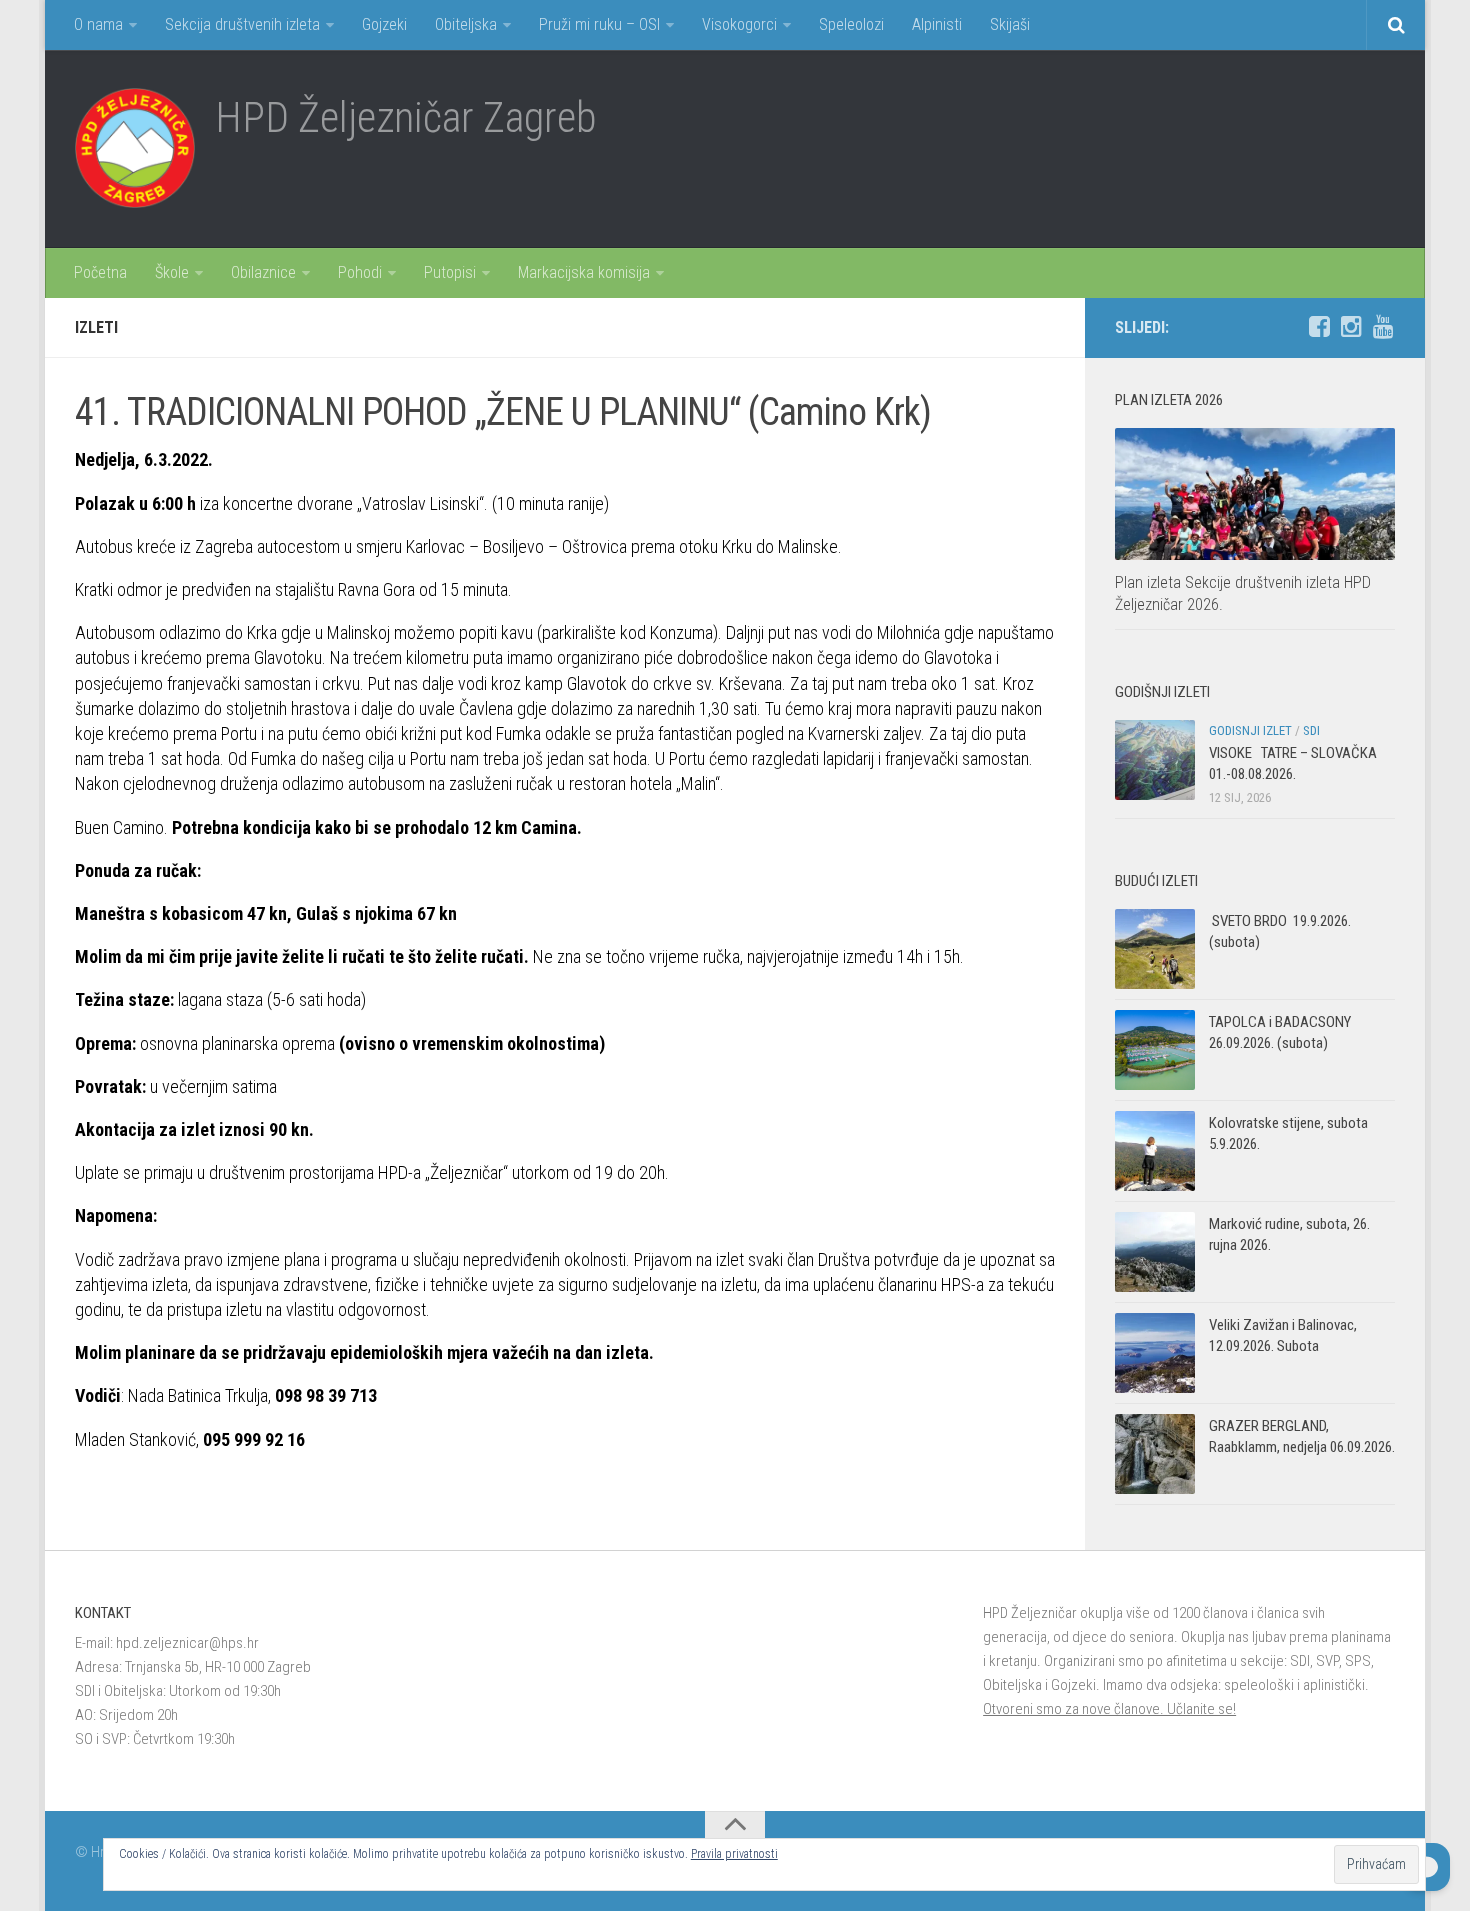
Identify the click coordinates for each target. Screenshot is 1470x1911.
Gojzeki (384, 24)
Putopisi (450, 272)
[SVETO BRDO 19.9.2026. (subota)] (1155, 949)
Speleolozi (851, 24)
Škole (172, 272)
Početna (100, 272)
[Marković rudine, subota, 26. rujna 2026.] (1155, 1252)
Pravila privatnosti (734, 1854)
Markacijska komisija (584, 272)
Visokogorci (739, 24)
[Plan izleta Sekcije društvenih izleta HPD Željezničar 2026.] (1255, 494)
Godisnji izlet (1250, 730)
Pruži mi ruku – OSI (599, 24)
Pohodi (360, 272)
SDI (1311, 730)
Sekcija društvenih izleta (242, 24)
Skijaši (1010, 24)
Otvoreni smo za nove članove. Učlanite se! (1109, 1709)
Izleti (96, 327)
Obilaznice (263, 272)
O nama (98, 24)
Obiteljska (466, 24)
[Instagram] (1351, 327)
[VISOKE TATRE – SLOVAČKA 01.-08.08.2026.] (1155, 760)
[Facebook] (1319, 327)
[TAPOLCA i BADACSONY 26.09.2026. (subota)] (1155, 1050)
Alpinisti (937, 24)
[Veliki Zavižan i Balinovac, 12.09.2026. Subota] (1155, 1353)
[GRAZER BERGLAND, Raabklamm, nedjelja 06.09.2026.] (1155, 1454)
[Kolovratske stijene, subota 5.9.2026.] (1155, 1151)
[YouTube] (1383, 327)
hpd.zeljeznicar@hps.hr (187, 1643)
